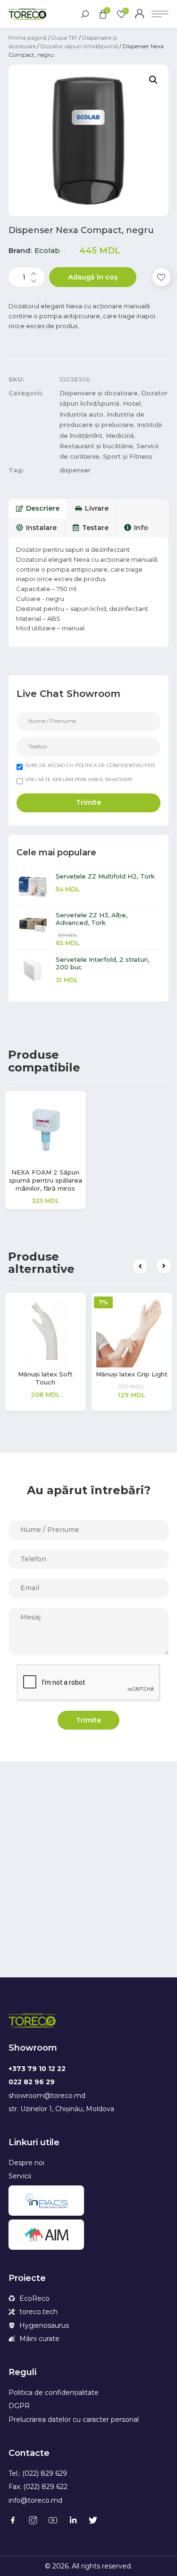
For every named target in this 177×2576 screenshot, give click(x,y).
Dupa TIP (64, 38)
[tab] (38, 508)
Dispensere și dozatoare (99, 393)
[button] (140, 1266)
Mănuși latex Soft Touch (45, 1378)
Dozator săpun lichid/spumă (79, 46)
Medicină (120, 435)
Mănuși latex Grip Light (132, 1374)
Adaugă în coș (93, 277)
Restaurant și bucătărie (96, 446)
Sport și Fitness (128, 456)
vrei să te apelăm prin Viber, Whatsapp (79, 779)
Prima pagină (28, 38)
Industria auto (81, 414)
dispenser (75, 470)
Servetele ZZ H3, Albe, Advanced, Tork (92, 919)
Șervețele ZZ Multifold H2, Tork (105, 876)
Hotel (132, 403)
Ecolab (47, 250)
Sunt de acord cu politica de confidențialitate (90, 765)
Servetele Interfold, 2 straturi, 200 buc (102, 963)
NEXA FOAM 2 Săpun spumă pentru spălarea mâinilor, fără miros (46, 1180)
